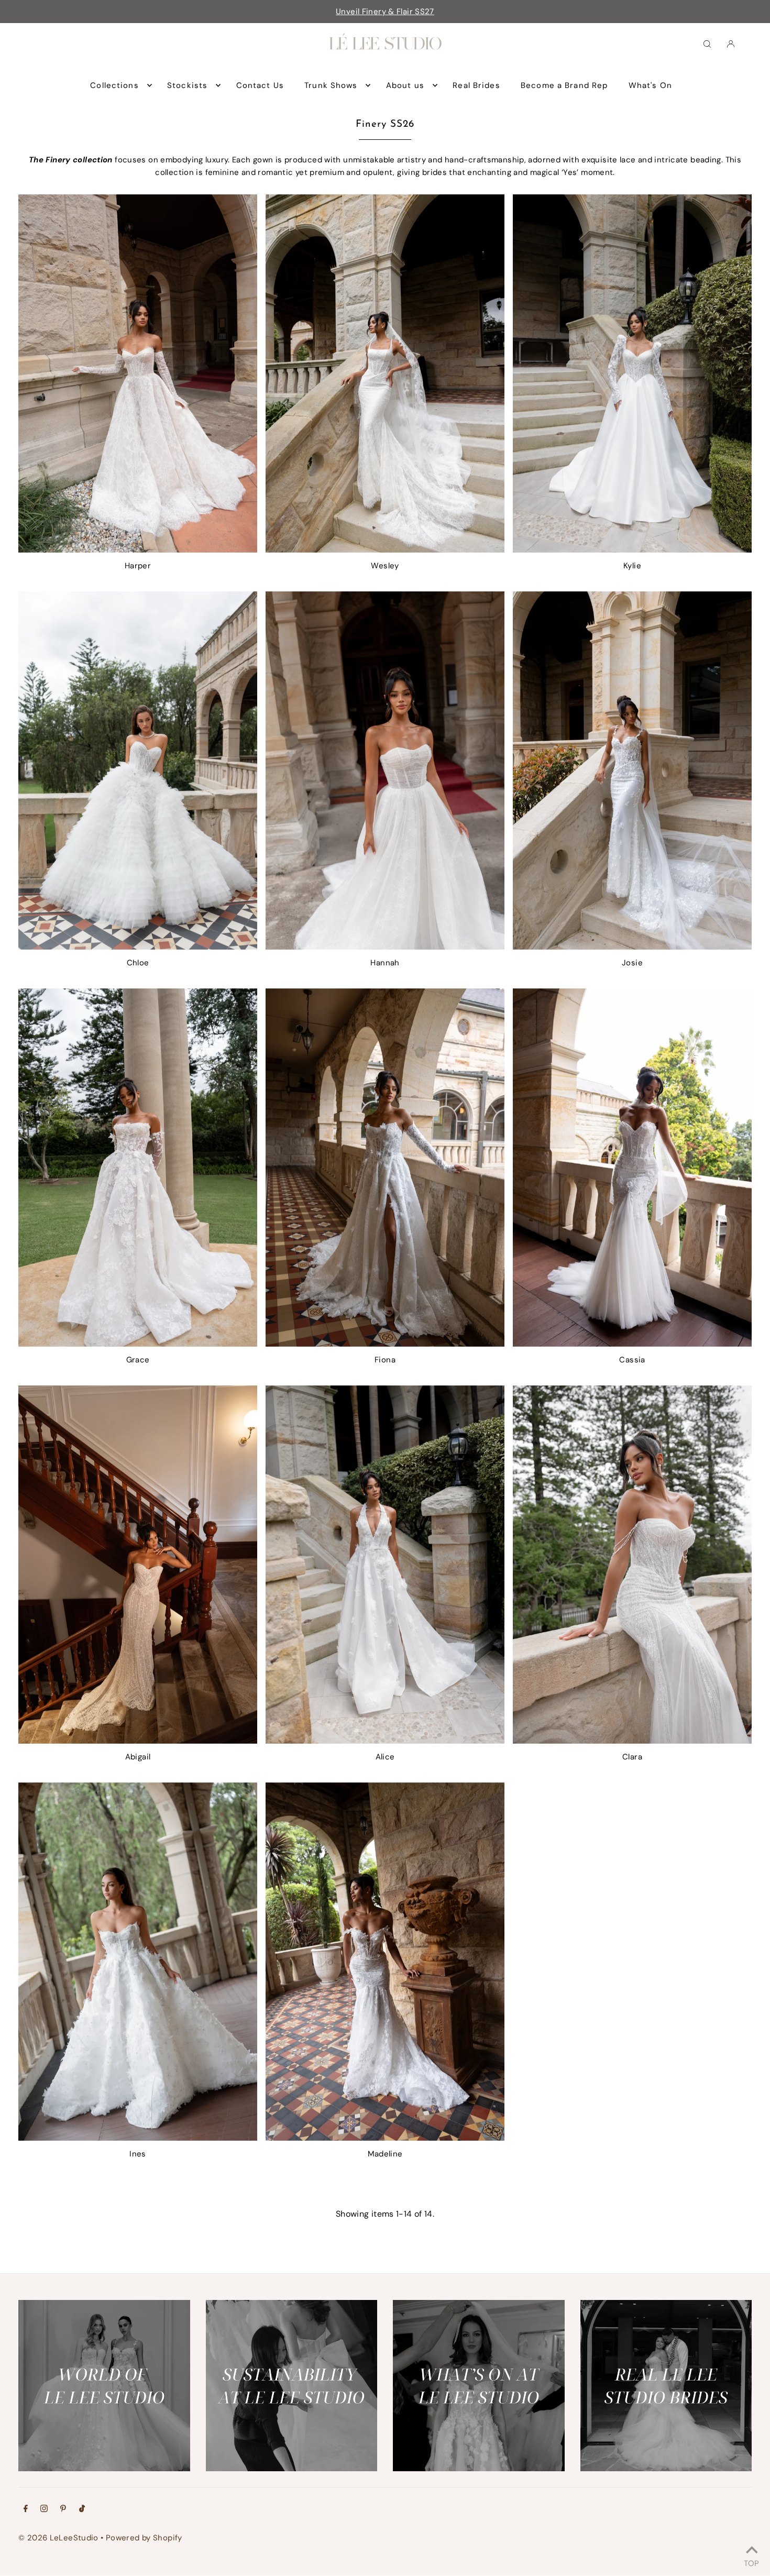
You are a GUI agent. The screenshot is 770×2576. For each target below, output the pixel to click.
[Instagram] (44, 2509)
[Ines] (138, 1962)
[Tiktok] (82, 2509)
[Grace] (138, 1168)
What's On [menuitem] (650, 85)
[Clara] (632, 1565)
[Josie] (632, 770)
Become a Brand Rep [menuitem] (564, 85)
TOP (751, 2562)
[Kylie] (632, 373)
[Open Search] (707, 43)
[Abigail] (138, 1565)
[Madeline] (385, 1962)
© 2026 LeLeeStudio (58, 2538)
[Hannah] (385, 770)
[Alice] (385, 1565)
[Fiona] (385, 1168)
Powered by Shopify (144, 2538)
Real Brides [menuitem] (476, 85)
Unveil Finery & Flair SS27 (385, 12)
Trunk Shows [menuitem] (331, 85)
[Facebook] (26, 2509)
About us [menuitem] (405, 85)
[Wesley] (385, 373)
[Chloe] (138, 770)
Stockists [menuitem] (187, 85)
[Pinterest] (63, 2509)
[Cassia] (632, 1168)
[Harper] (138, 373)
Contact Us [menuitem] (260, 85)
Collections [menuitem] (114, 85)
